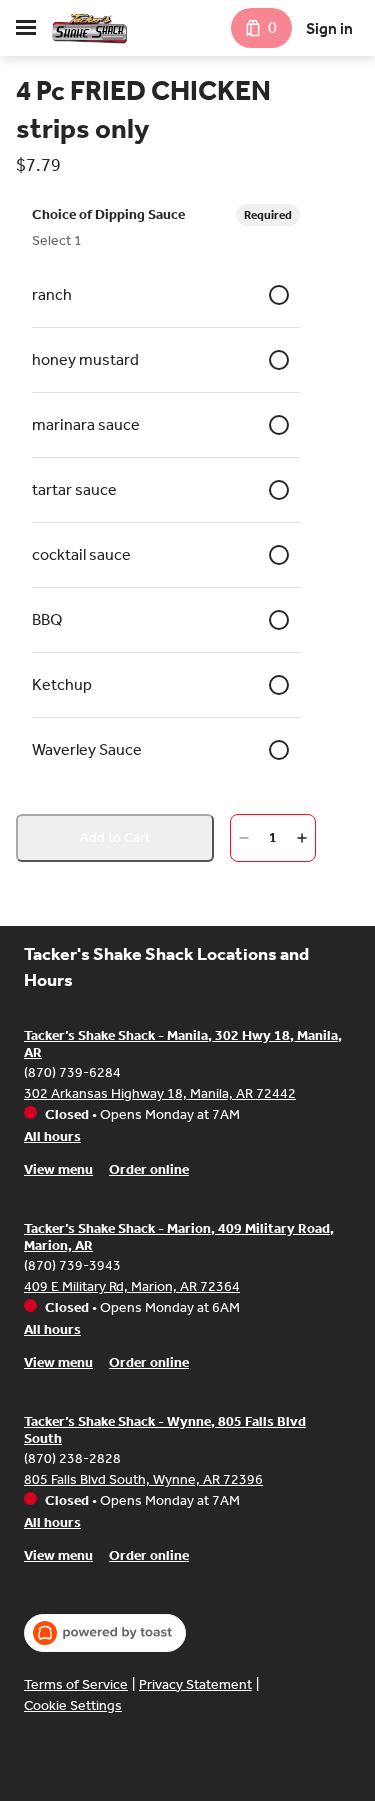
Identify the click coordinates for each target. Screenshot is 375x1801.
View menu (58, 1169)
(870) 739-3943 (72, 1265)
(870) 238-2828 (72, 1458)
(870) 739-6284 (72, 1072)
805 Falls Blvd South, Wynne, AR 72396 (143, 1479)
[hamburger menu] (26, 28)
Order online (149, 1169)
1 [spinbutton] (273, 837)
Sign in (329, 28)
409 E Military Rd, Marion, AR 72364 (132, 1286)
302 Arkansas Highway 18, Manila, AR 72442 (160, 1093)
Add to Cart (115, 837)
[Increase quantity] (302, 838)
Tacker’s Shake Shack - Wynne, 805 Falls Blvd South (165, 1430)
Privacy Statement (195, 1684)
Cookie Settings (73, 1705)
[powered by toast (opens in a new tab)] (105, 1633)
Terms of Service (76, 1684)
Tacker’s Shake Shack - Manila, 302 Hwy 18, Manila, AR (183, 1044)
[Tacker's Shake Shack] (89, 28)
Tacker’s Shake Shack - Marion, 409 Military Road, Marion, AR (179, 1237)
